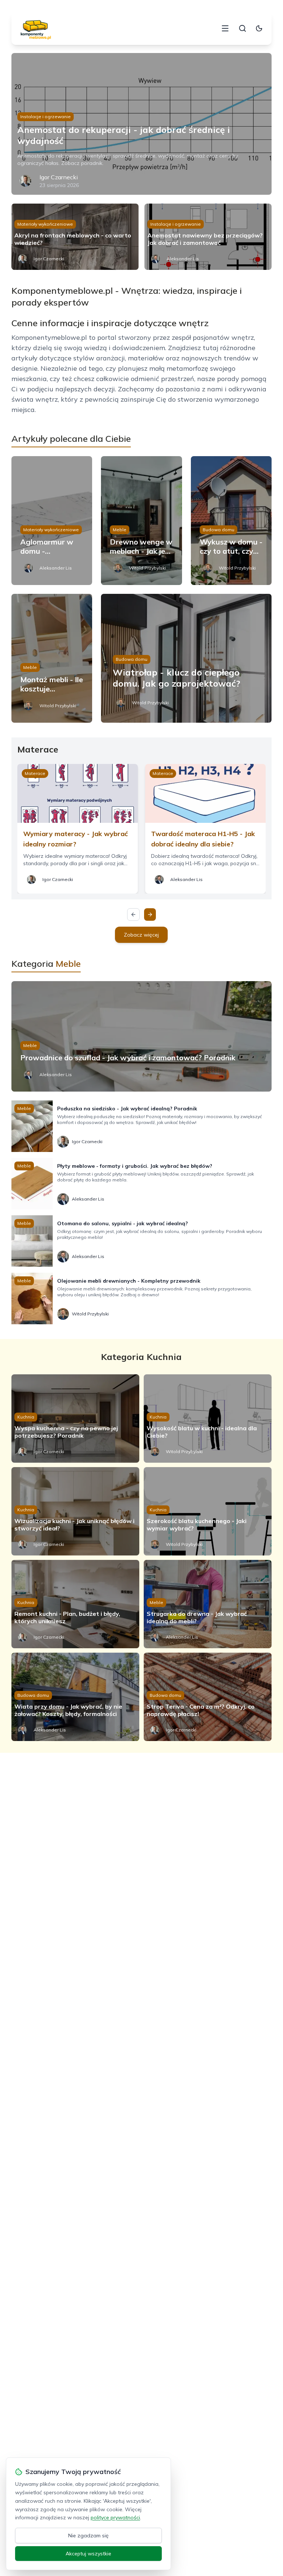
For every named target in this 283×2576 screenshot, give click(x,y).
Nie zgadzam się (88, 2536)
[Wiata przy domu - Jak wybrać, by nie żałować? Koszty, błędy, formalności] (75, 1697)
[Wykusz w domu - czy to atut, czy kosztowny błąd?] (231, 521)
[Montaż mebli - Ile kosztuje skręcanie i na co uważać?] (52, 658)
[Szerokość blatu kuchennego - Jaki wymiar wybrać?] (208, 1511)
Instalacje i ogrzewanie (46, 117)
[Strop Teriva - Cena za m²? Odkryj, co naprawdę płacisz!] (208, 1697)
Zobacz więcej (141, 935)
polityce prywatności (115, 2517)
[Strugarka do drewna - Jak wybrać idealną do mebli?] (208, 1604)
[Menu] (225, 28)
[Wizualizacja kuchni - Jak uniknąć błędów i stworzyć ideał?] (75, 1511)
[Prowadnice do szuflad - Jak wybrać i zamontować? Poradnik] (142, 1036)
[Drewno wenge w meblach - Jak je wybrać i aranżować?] (141, 521)
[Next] (150, 915)
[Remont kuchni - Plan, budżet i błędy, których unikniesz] (75, 1604)
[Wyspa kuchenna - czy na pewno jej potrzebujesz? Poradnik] (75, 1419)
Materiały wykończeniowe (45, 224)
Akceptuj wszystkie (88, 2554)
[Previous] (133, 915)
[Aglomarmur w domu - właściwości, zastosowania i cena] (52, 521)
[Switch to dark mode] (259, 28)
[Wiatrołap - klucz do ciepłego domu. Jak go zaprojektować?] (186, 658)
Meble (120, 530)
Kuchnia (26, 1417)
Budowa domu (219, 530)
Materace (35, 773)
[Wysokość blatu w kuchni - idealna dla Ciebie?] (208, 1419)
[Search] (242, 28)
